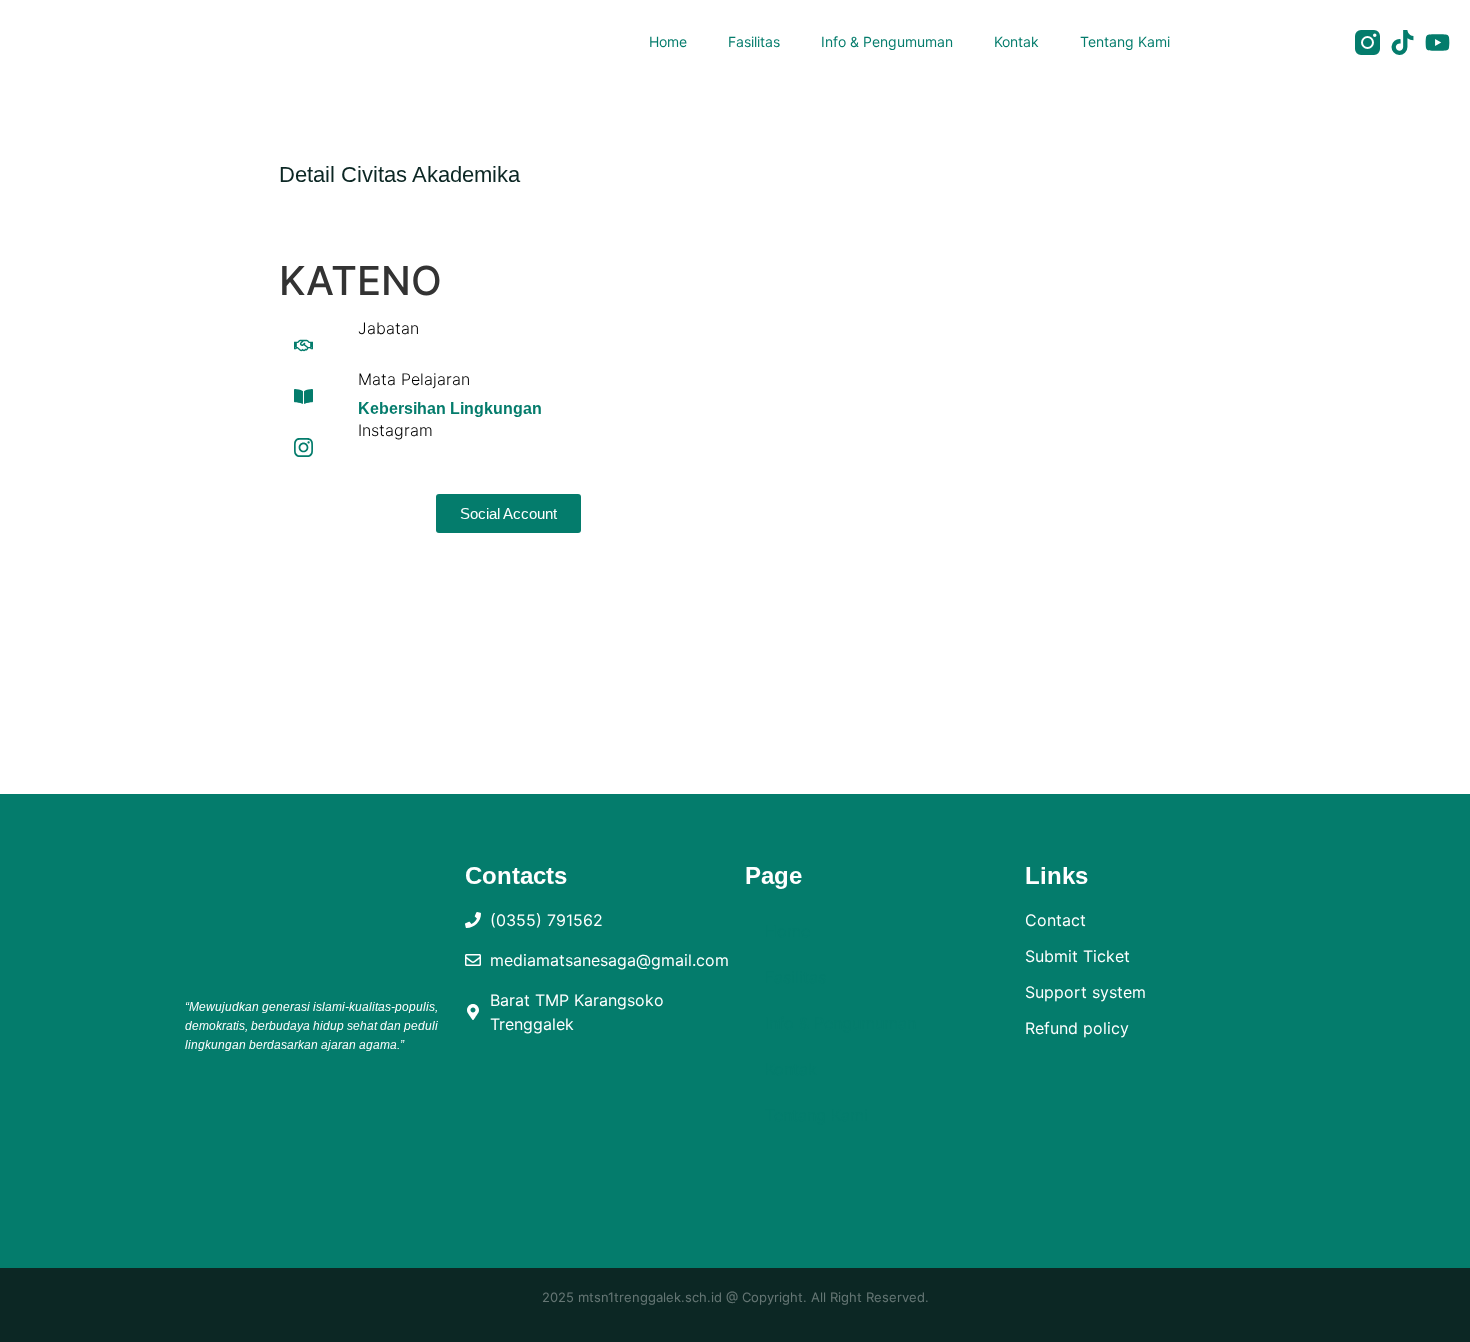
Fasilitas (754, 41)
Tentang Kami (1125, 41)
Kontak (1016, 41)
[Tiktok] (1402, 42)
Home (668, 41)
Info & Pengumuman (887, 41)
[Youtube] (1437, 42)
